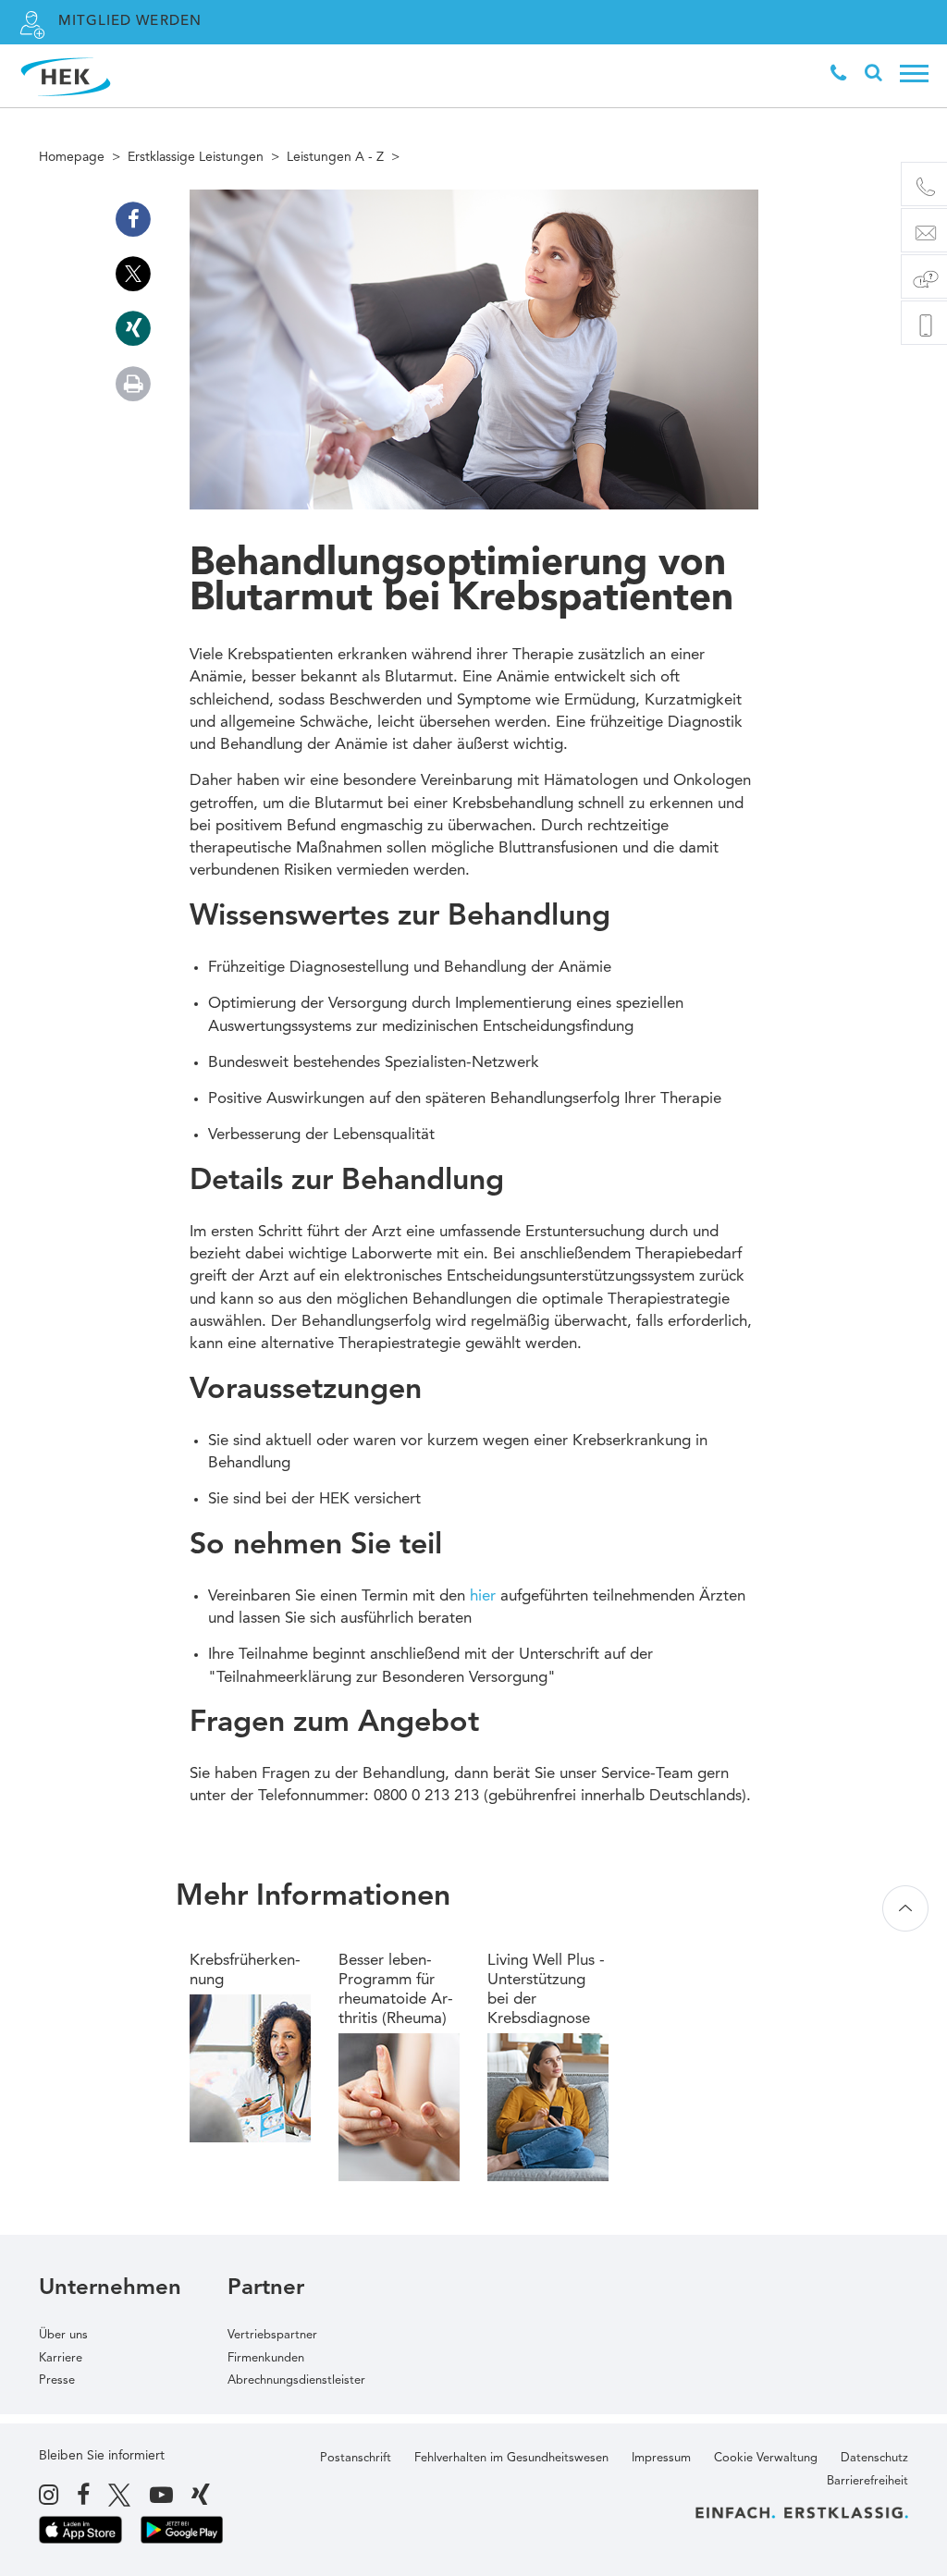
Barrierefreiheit (867, 2481)
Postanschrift (356, 2458)
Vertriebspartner (272, 2335)
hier (483, 1596)
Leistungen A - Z (335, 157)
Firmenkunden (266, 2358)
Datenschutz (874, 2458)
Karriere (61, 2358)
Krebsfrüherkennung (245, 1970)
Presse (57, 2380)
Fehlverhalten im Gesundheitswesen (511, 2458)
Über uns (63, 2335)
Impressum (661, 2458)
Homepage (72, 157)
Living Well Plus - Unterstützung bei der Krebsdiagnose (546, 1990)
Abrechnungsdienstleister (296, 2380)
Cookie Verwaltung (766, 2458)
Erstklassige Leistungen (196, 157)
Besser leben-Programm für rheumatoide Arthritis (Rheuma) (396, 1990)
